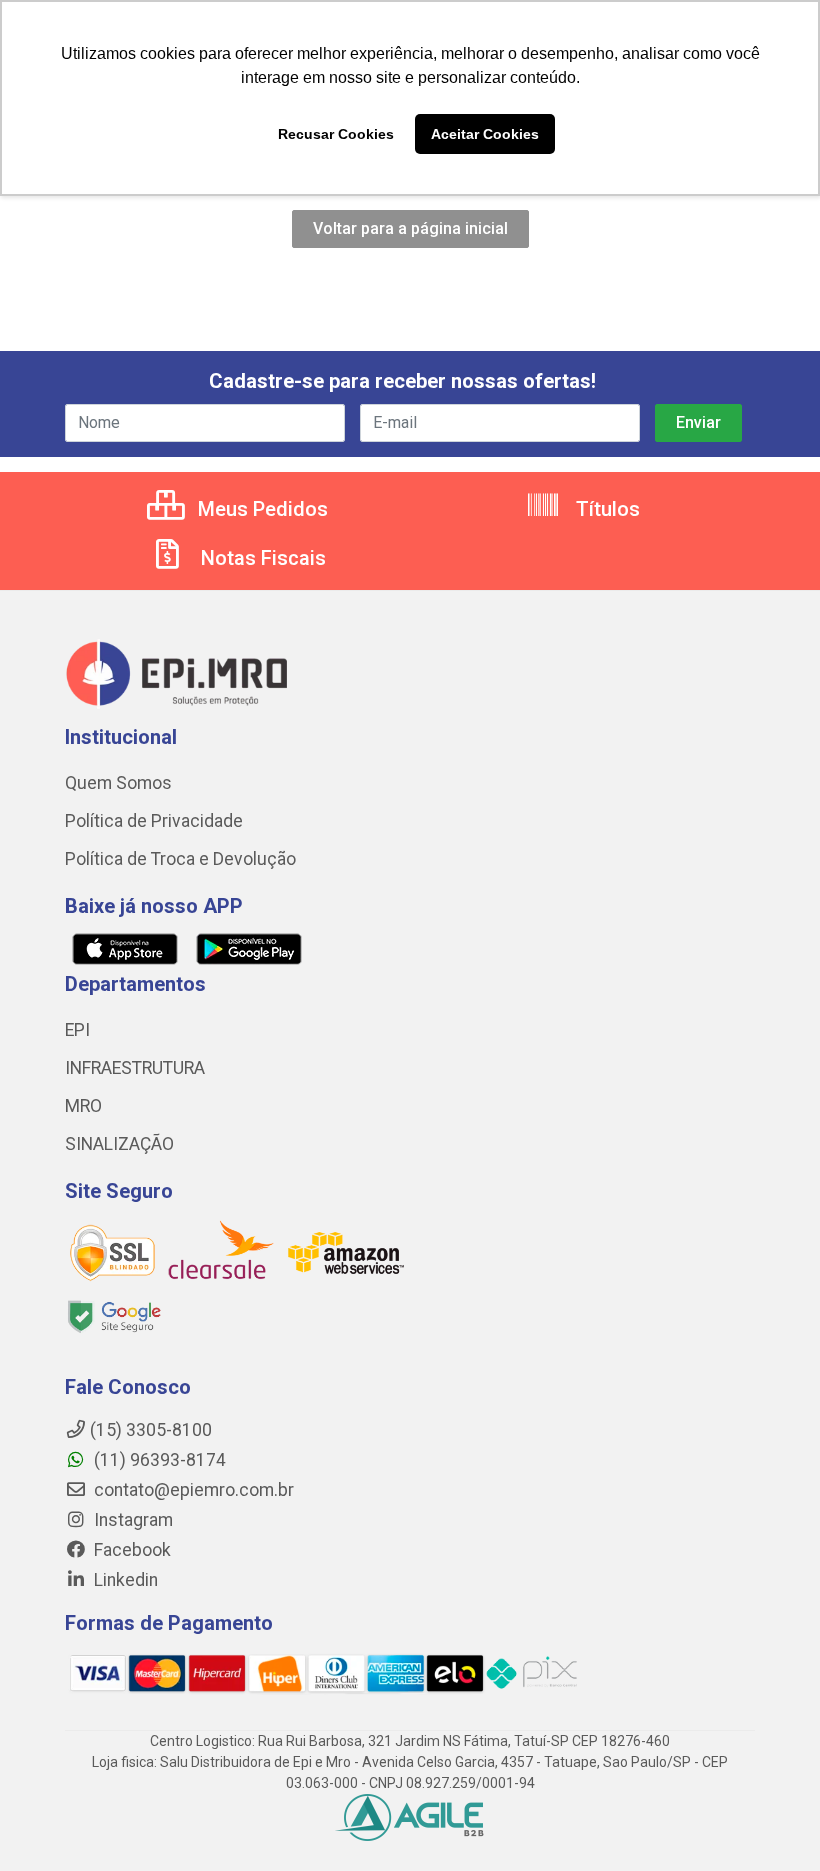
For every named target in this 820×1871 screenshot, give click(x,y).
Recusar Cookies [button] (336, 134)
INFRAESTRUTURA (135, 1068)
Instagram (131, 1520)
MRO (83, 1106)
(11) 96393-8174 (158, 1460)
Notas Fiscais (261, 558)
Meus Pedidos (260, 509)
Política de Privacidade (154, 821)
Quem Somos (118, 783)
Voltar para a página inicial (410, 228)
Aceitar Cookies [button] (485, 134)
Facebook (130, 1550)
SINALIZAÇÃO (119, 1144)
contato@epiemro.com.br (192, 1490)
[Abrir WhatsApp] (770, 1820)
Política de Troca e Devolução (180, 859)
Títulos (605, 509)
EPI (77, 1030)
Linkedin (124, 1580)
